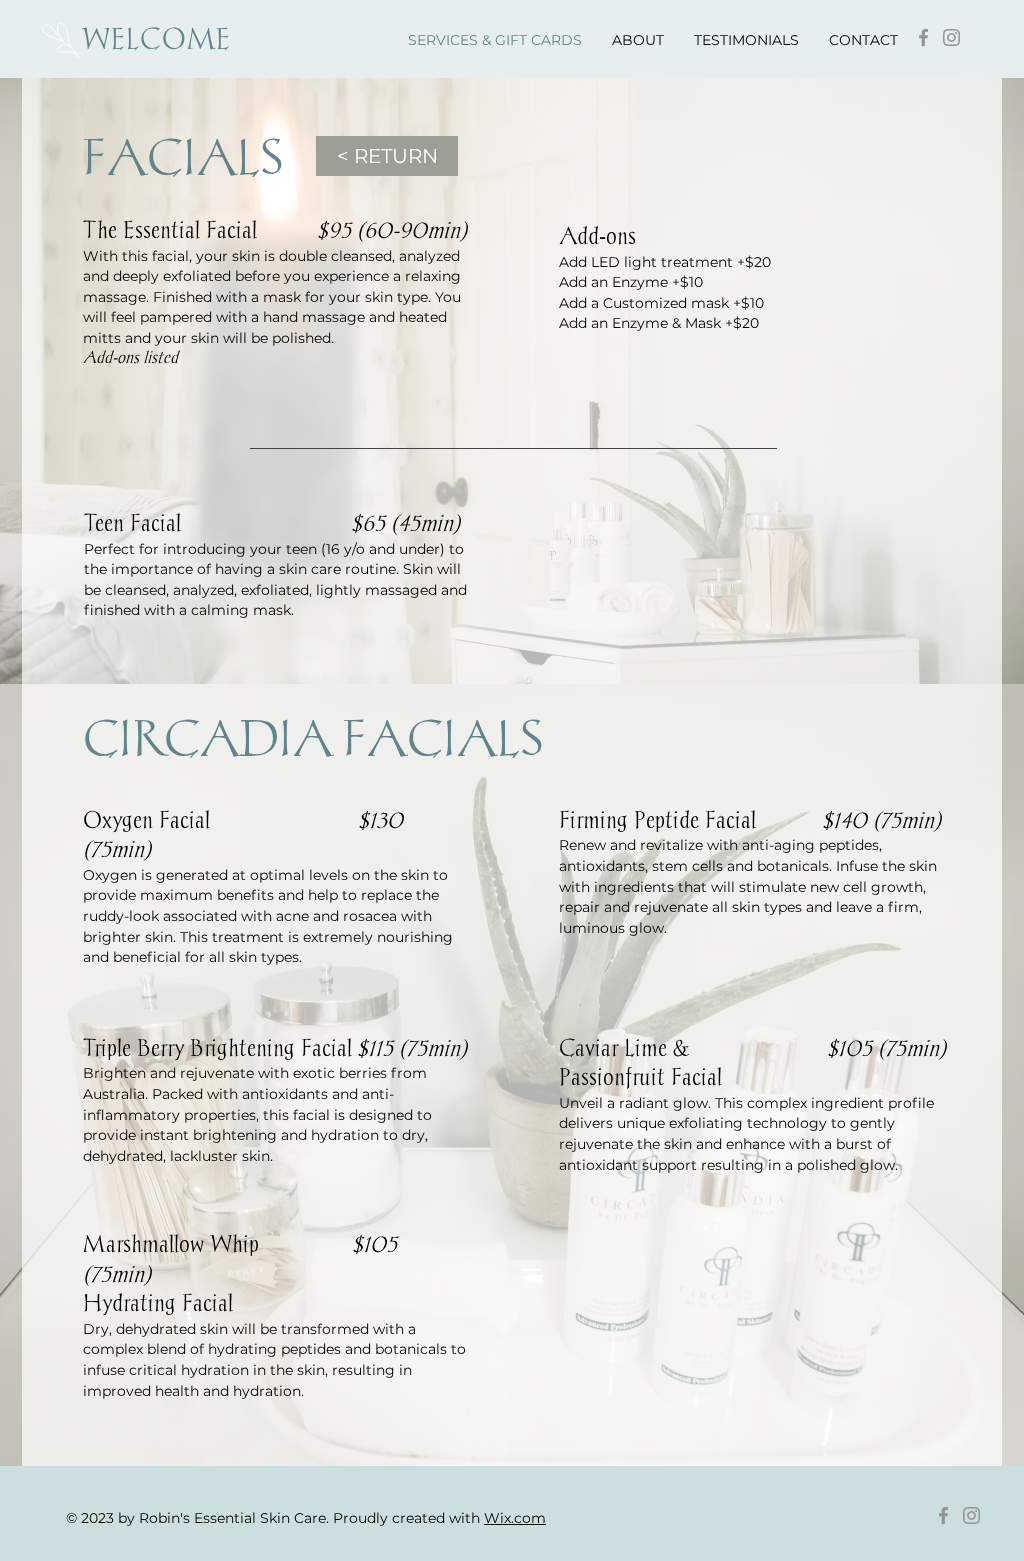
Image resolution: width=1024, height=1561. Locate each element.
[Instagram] (951, 37)
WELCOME (157, 38)
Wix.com (515, 1518)
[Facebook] (923, 37)
